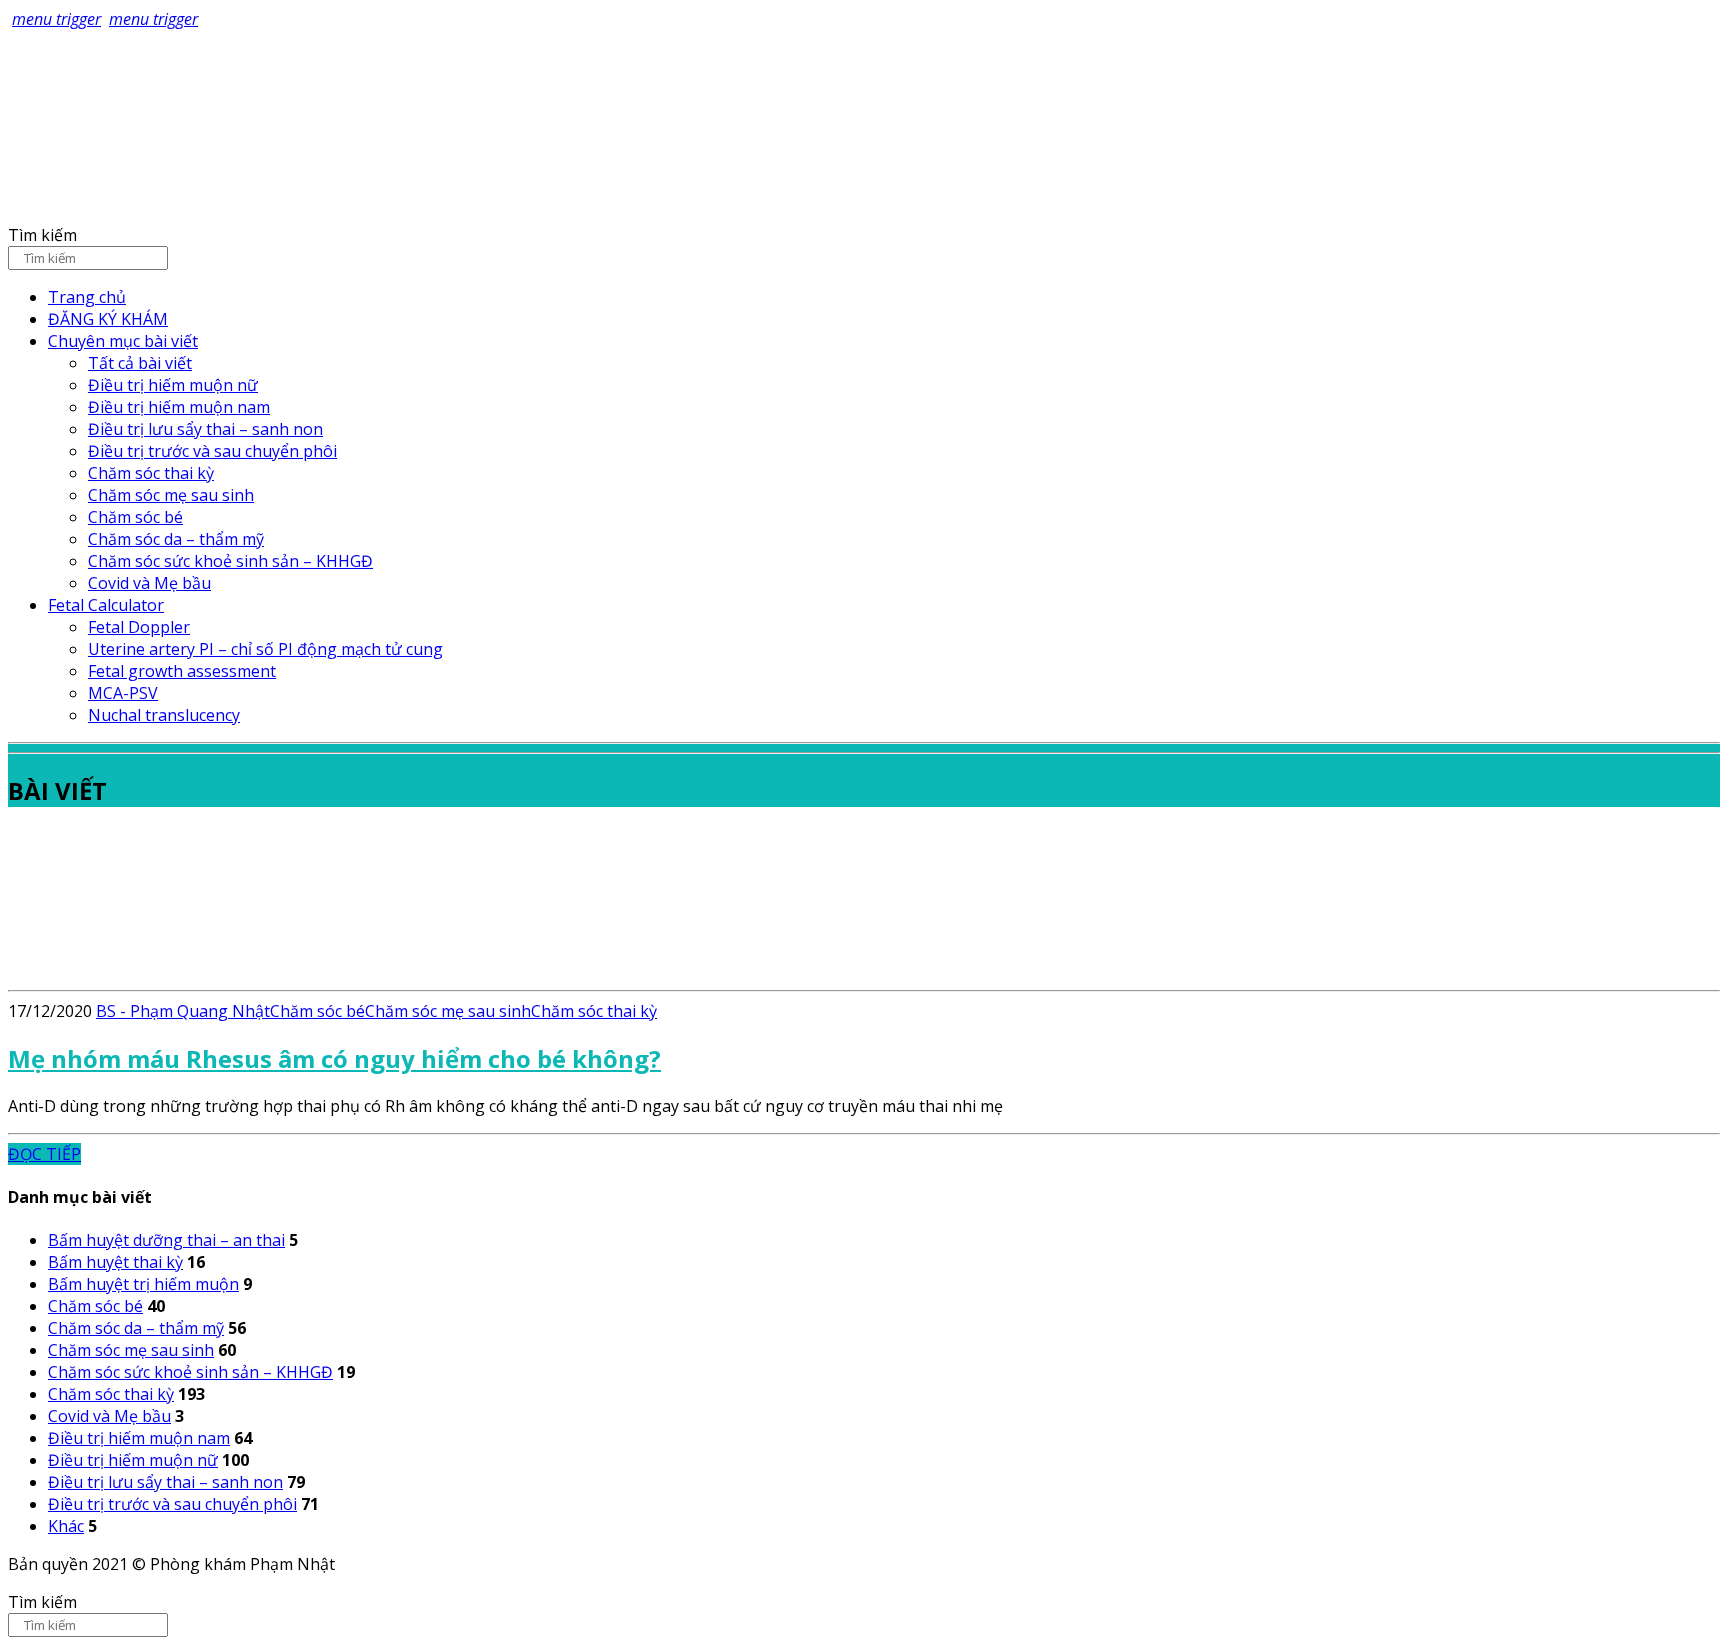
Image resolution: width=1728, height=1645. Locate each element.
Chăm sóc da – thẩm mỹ (176, 539)
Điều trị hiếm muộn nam (179, 407)
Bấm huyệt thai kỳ (115, 1262)
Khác (66, 1526)
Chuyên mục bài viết (123, 341)
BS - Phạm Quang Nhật (183, 1011)
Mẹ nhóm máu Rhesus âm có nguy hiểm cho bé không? (334, 1058)
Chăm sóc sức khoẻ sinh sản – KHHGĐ (230, 561)
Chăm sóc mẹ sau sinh (171, 495)
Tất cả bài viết (140, 363)
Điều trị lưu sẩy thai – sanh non (205, 429)
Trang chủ (87, 297)
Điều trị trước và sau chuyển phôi (212, 451)
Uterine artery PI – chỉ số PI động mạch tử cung (265, 649)
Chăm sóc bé (135, 517)
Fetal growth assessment (182, 671)
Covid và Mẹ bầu (149, 583)
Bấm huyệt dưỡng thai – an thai (166, 1240)
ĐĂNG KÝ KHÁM (108, 319)
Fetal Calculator (106, 605)
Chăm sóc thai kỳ (151, 473)
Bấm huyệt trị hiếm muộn (143, 1284)
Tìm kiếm (42, 235)
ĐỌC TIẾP (44, 1154)
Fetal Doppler (139, 627)
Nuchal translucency (164, 715)
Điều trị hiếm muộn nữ (173, 385)
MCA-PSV (123, 693)
